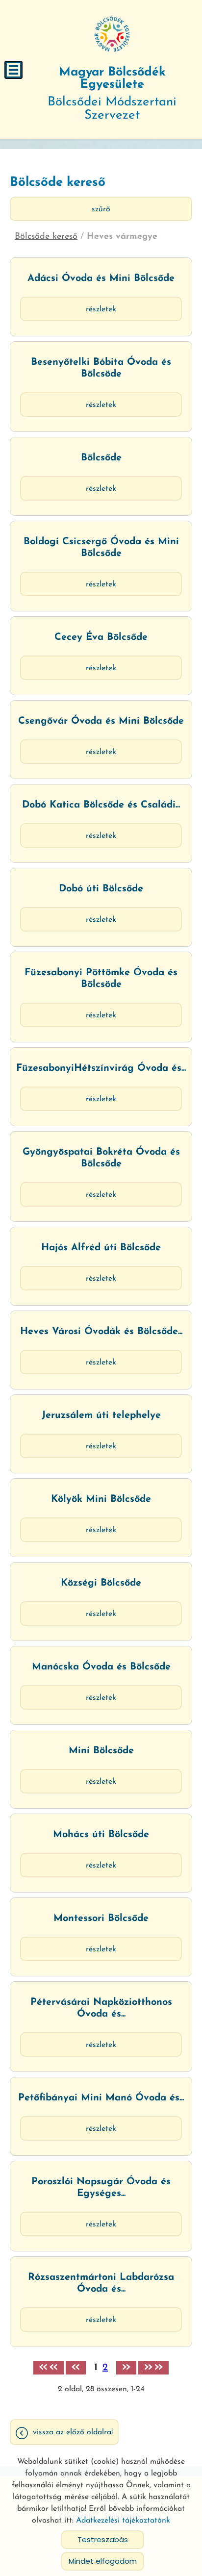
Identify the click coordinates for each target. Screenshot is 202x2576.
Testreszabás (103, 2539)
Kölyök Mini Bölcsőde (101, 1499)
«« (49, 2368)
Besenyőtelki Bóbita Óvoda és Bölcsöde (101, 368)
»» (153, 2368)
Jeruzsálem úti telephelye (101, 1415)
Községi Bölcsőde (101, 1583)
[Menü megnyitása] (13, 70)
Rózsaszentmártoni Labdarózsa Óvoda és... (101, 2283)
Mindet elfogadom (103, 2561)
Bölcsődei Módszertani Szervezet (112, 94)
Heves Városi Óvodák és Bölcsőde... (101, 1332)
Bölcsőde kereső (46, 237)
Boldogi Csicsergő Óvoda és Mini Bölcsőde (101, 548)
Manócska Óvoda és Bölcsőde (101, 1667)
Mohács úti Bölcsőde (101, 1835)
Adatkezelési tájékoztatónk (123, 2521)
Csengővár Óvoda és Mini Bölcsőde (101, 721)
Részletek (101, 309)
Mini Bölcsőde (101, 1751)
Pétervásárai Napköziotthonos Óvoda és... (101, 2008)
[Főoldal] (112, 34)
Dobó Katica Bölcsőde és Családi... (101, 805)
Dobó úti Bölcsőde (101, 889)
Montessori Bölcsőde (101, 1919)
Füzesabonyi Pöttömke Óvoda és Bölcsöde (101, 979)
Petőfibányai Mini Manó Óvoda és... (101, 2098)
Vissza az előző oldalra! (73, 2432)
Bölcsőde (101, 458)
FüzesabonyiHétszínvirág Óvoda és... (101, 1068)
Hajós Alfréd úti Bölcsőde (101, 1248)
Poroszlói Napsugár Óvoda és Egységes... (101, 2188)
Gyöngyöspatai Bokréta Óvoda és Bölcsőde (101, 1158)
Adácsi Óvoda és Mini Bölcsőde (101, 278)
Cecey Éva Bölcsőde (101, 637)
